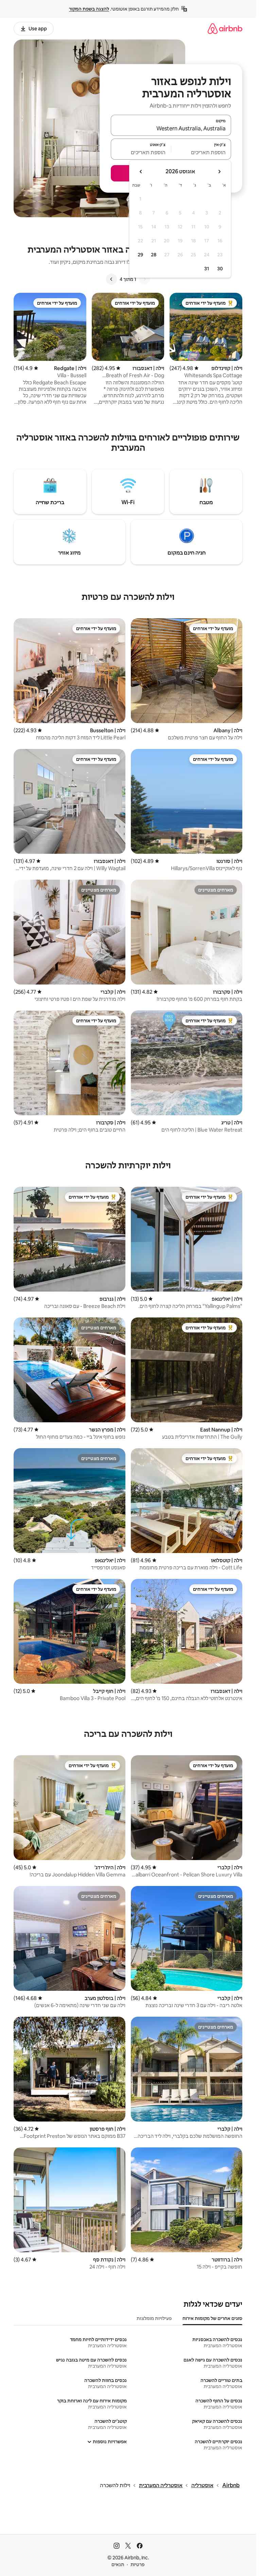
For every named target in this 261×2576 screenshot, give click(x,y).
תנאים (118, 2564)
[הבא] (111, 279)
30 (220, 269)
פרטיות (137, 2564)
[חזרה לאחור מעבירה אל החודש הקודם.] (219, 172)
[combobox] (171, 128)
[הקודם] (144, 279)
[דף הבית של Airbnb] (225, 28)
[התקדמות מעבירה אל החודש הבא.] (141, 172)
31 (207, 269)
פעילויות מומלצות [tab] (154, 2318)
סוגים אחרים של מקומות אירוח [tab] (212, 2318)
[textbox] (201, 152)
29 (140, 255)
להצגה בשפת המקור (89, 9)
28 (154, 255)
